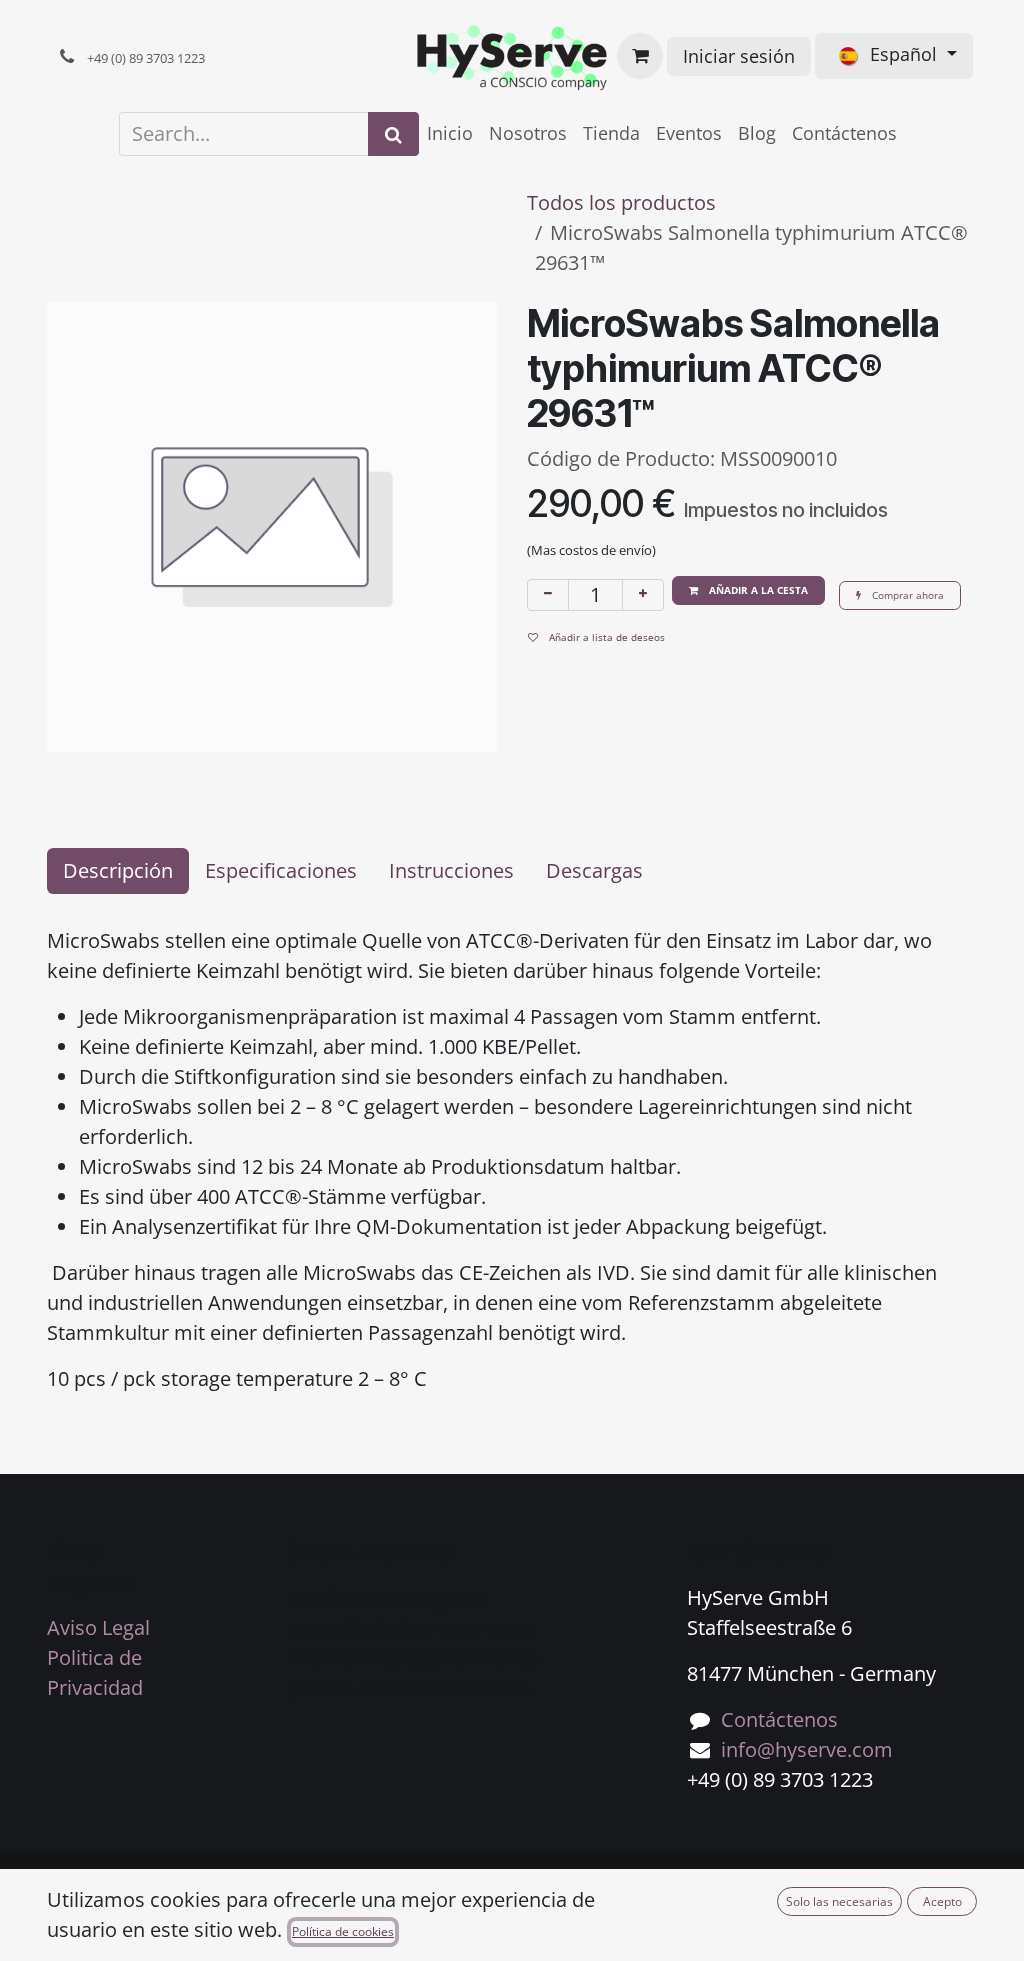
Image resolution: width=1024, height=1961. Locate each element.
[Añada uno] (643, 595)
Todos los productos (621, 202)
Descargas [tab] (594, 870)
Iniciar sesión (739, 56)
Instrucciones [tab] (451, 870)
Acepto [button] (942, 1901)
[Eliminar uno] (548, 595)
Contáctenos (779, 1719)
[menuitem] (450, 133)
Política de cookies (343, 1931)
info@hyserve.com (807, 1749)
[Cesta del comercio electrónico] (640, 56)
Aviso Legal (98, 1627)
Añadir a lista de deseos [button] (605, 637)
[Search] (393, 134)
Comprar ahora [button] (906, 595)
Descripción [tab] (118, 870)
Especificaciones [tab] (281, 870)
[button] (748, 590)
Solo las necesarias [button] (839, 1901)
